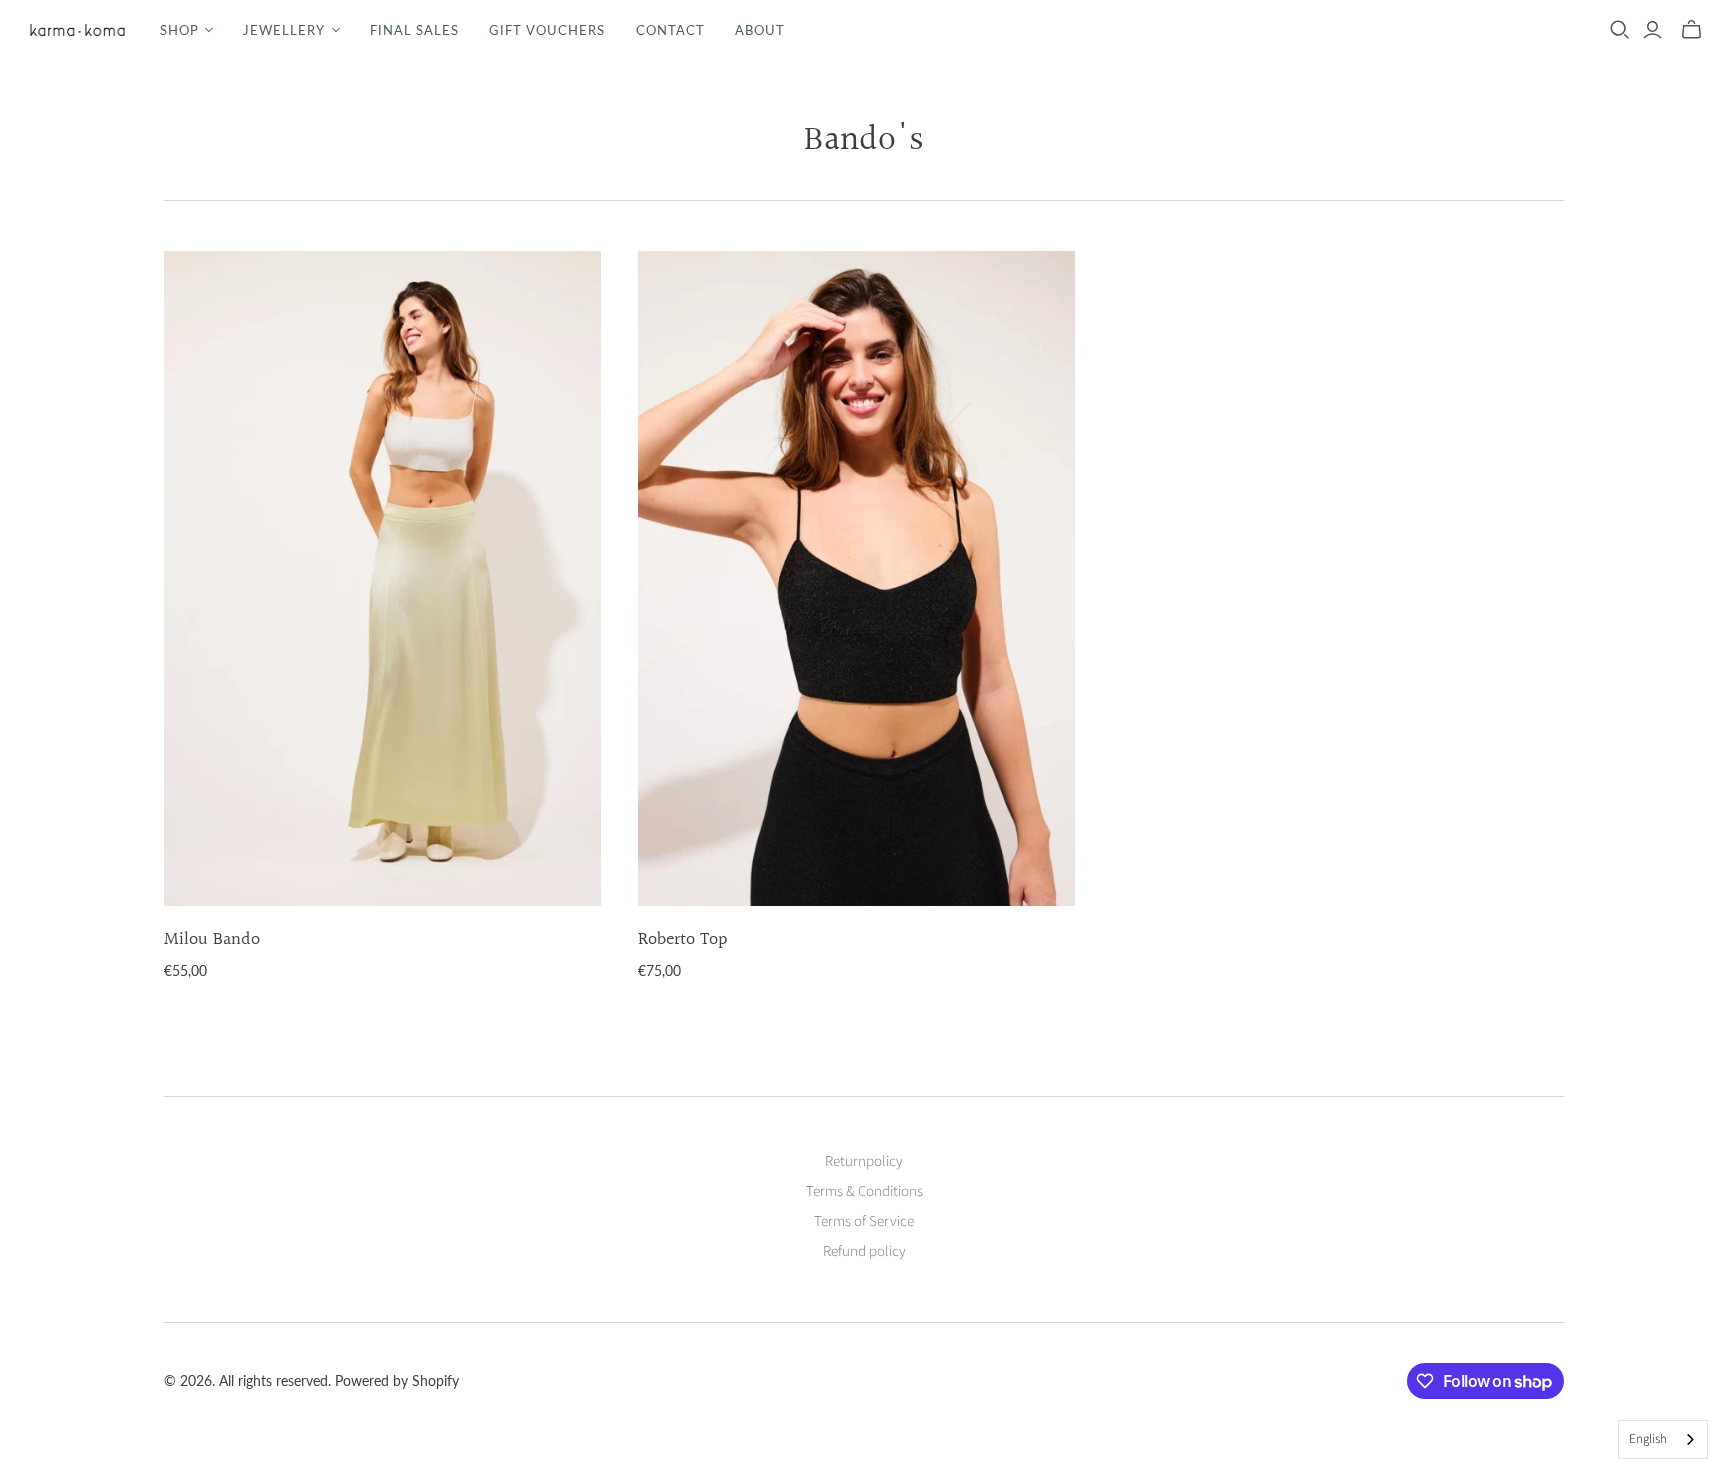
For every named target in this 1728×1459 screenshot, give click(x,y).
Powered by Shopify (397, 1380)
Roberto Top (683, 939)
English (1648, 1439)
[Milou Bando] (382, 578)
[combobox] (1663, 1439)
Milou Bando (212, 939)
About (760, 30)
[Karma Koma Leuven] (77, 29)
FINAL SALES (414, 30)
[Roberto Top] (856, 578)
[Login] (1652, 30)
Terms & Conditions (864, 1191)
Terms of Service (864, 1221)
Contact (670, 30)
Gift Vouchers (547, 30)
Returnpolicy (864, 1161)
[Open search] (1620, 30)
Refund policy (864, 1251)
